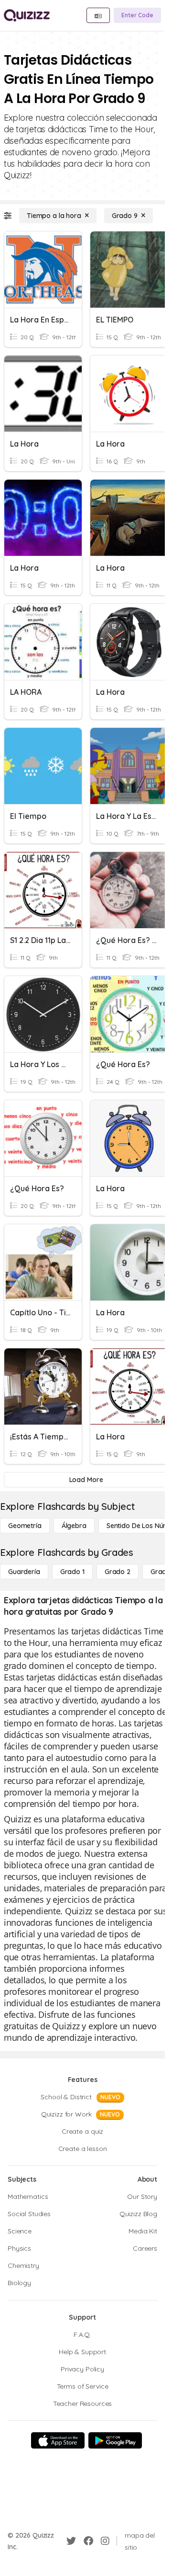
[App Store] (58, 2440)
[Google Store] (115, 2440)
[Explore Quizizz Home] (27, 15)
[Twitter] (71, 2541)
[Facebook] (88, 2541)
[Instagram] (105, 2541)
